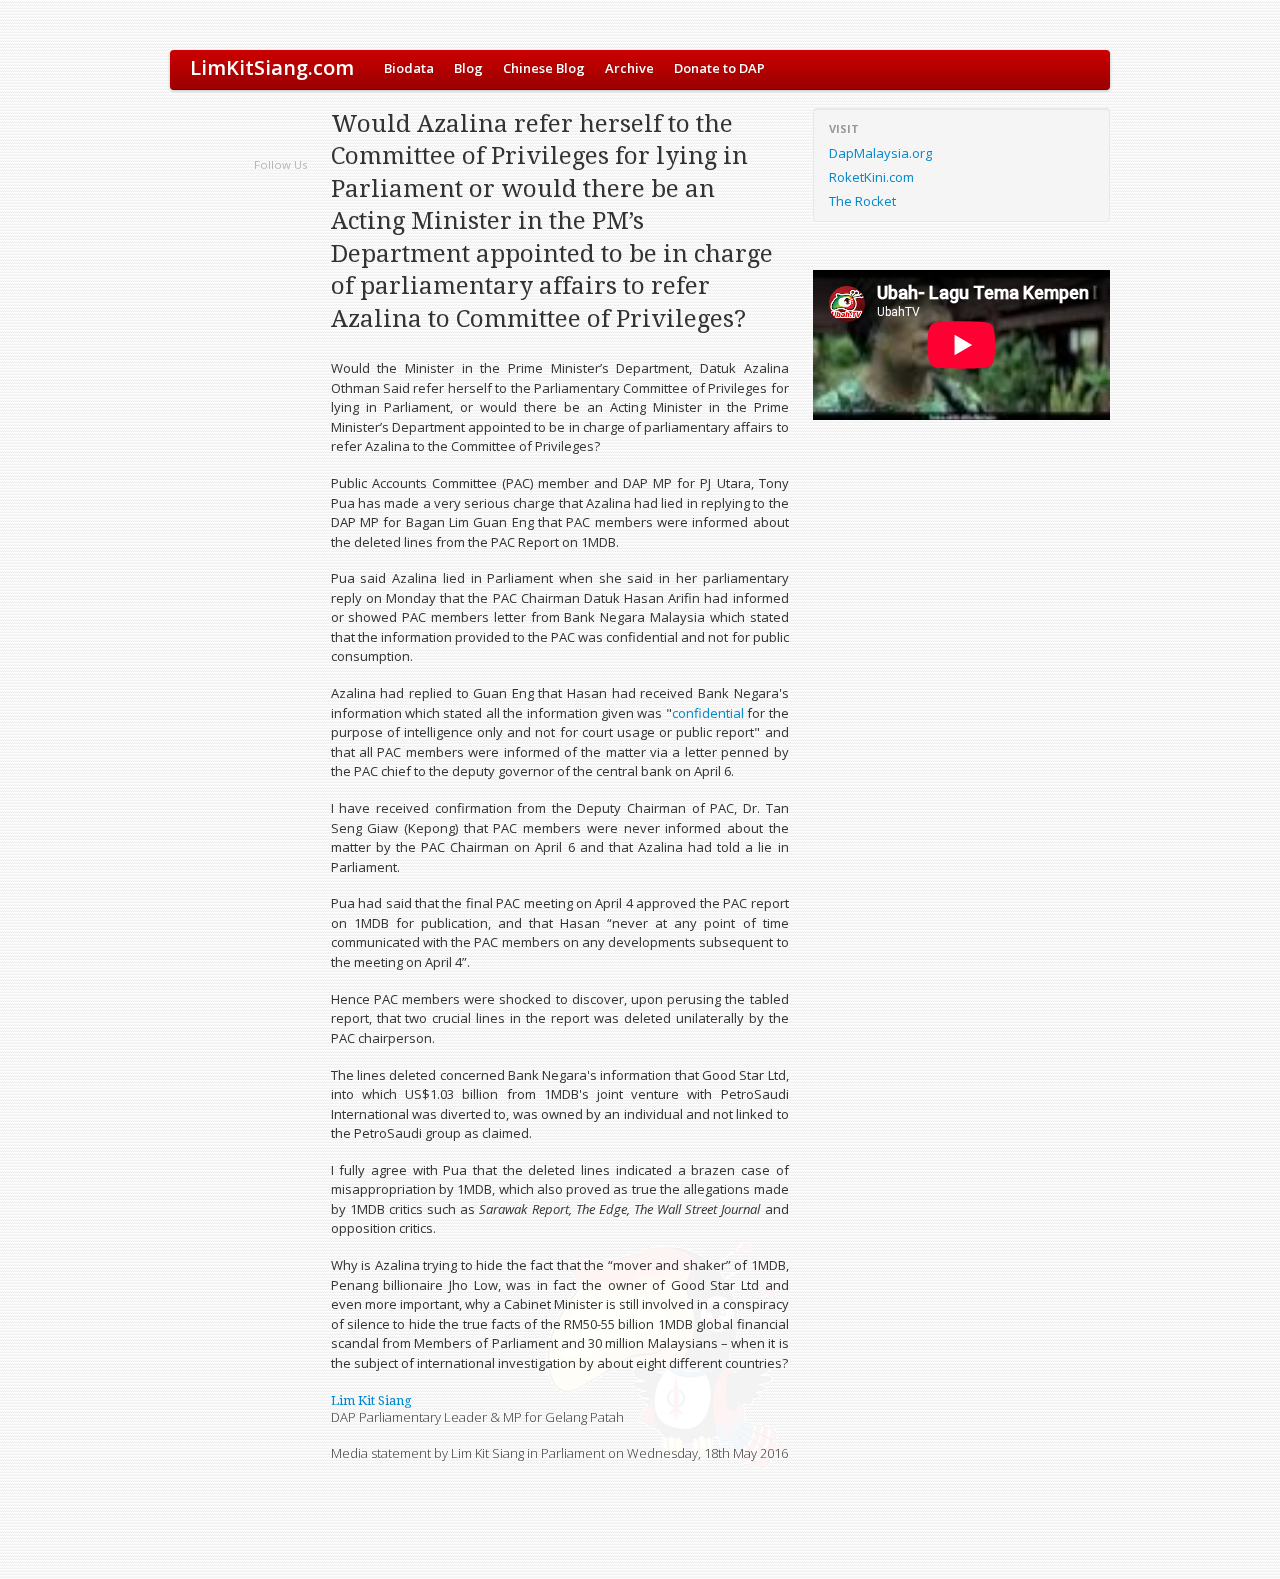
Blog (468, 68)
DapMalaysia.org (880, 153)
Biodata (409, 68)
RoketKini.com (871, 177)
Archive (629, 68)
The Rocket (862, 201)
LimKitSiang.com (272, 67)
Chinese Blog (544, 68)
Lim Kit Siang (371, 1400)
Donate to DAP (719, 68)
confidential (708, 713)
